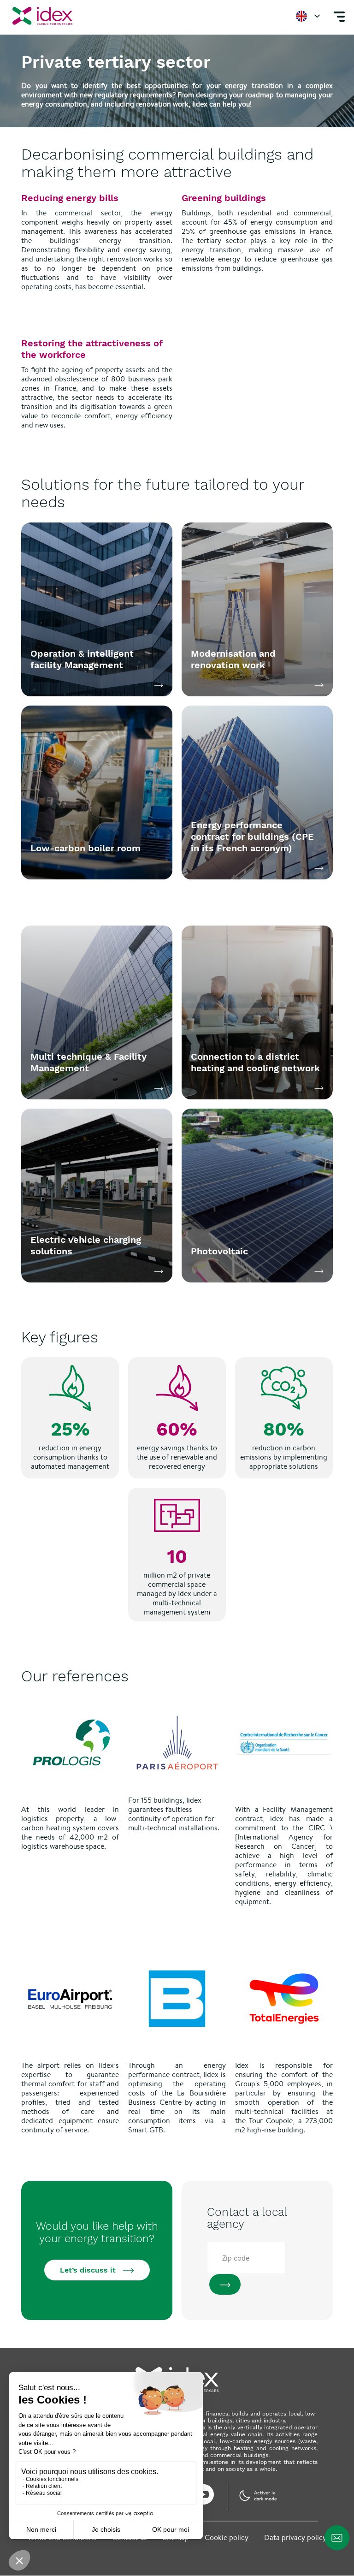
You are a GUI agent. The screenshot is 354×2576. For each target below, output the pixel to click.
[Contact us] (337, 2538)
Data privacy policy (295, 2537)
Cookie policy (227, 2537)
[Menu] (339, 16)
